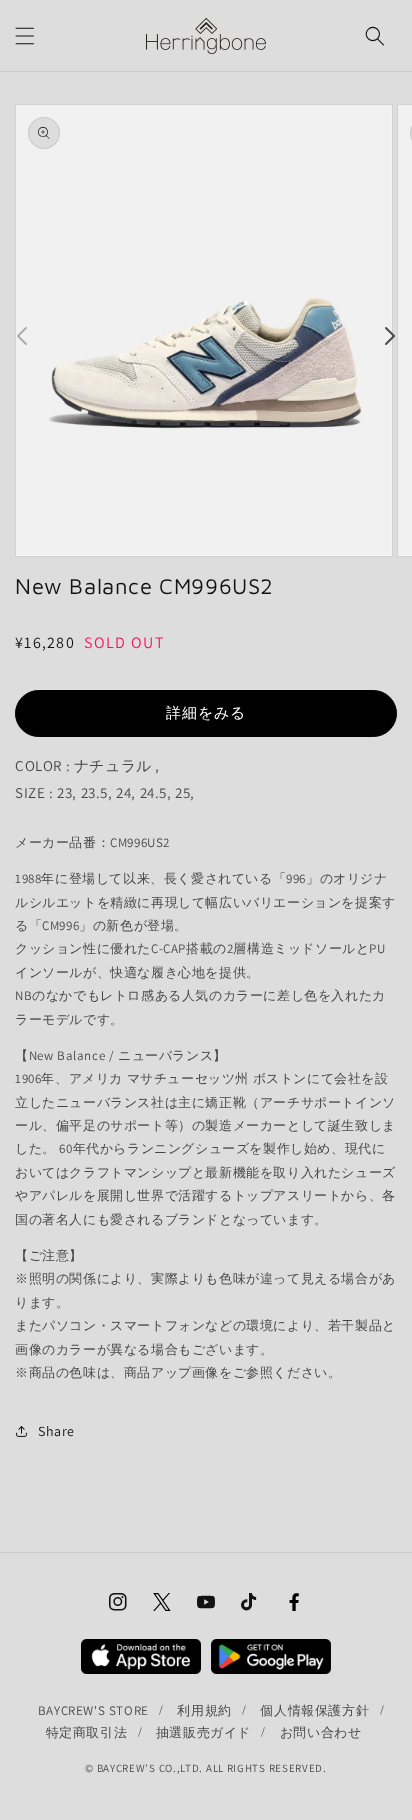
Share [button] (56, 1431)
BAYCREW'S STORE (93, 1710)
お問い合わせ (321, 1732)
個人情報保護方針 (314, 1710)
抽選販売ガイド (203, 1732)
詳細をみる (206, 712)
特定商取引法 (87, 1732)
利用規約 (204, 1710)
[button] (25, 36)
